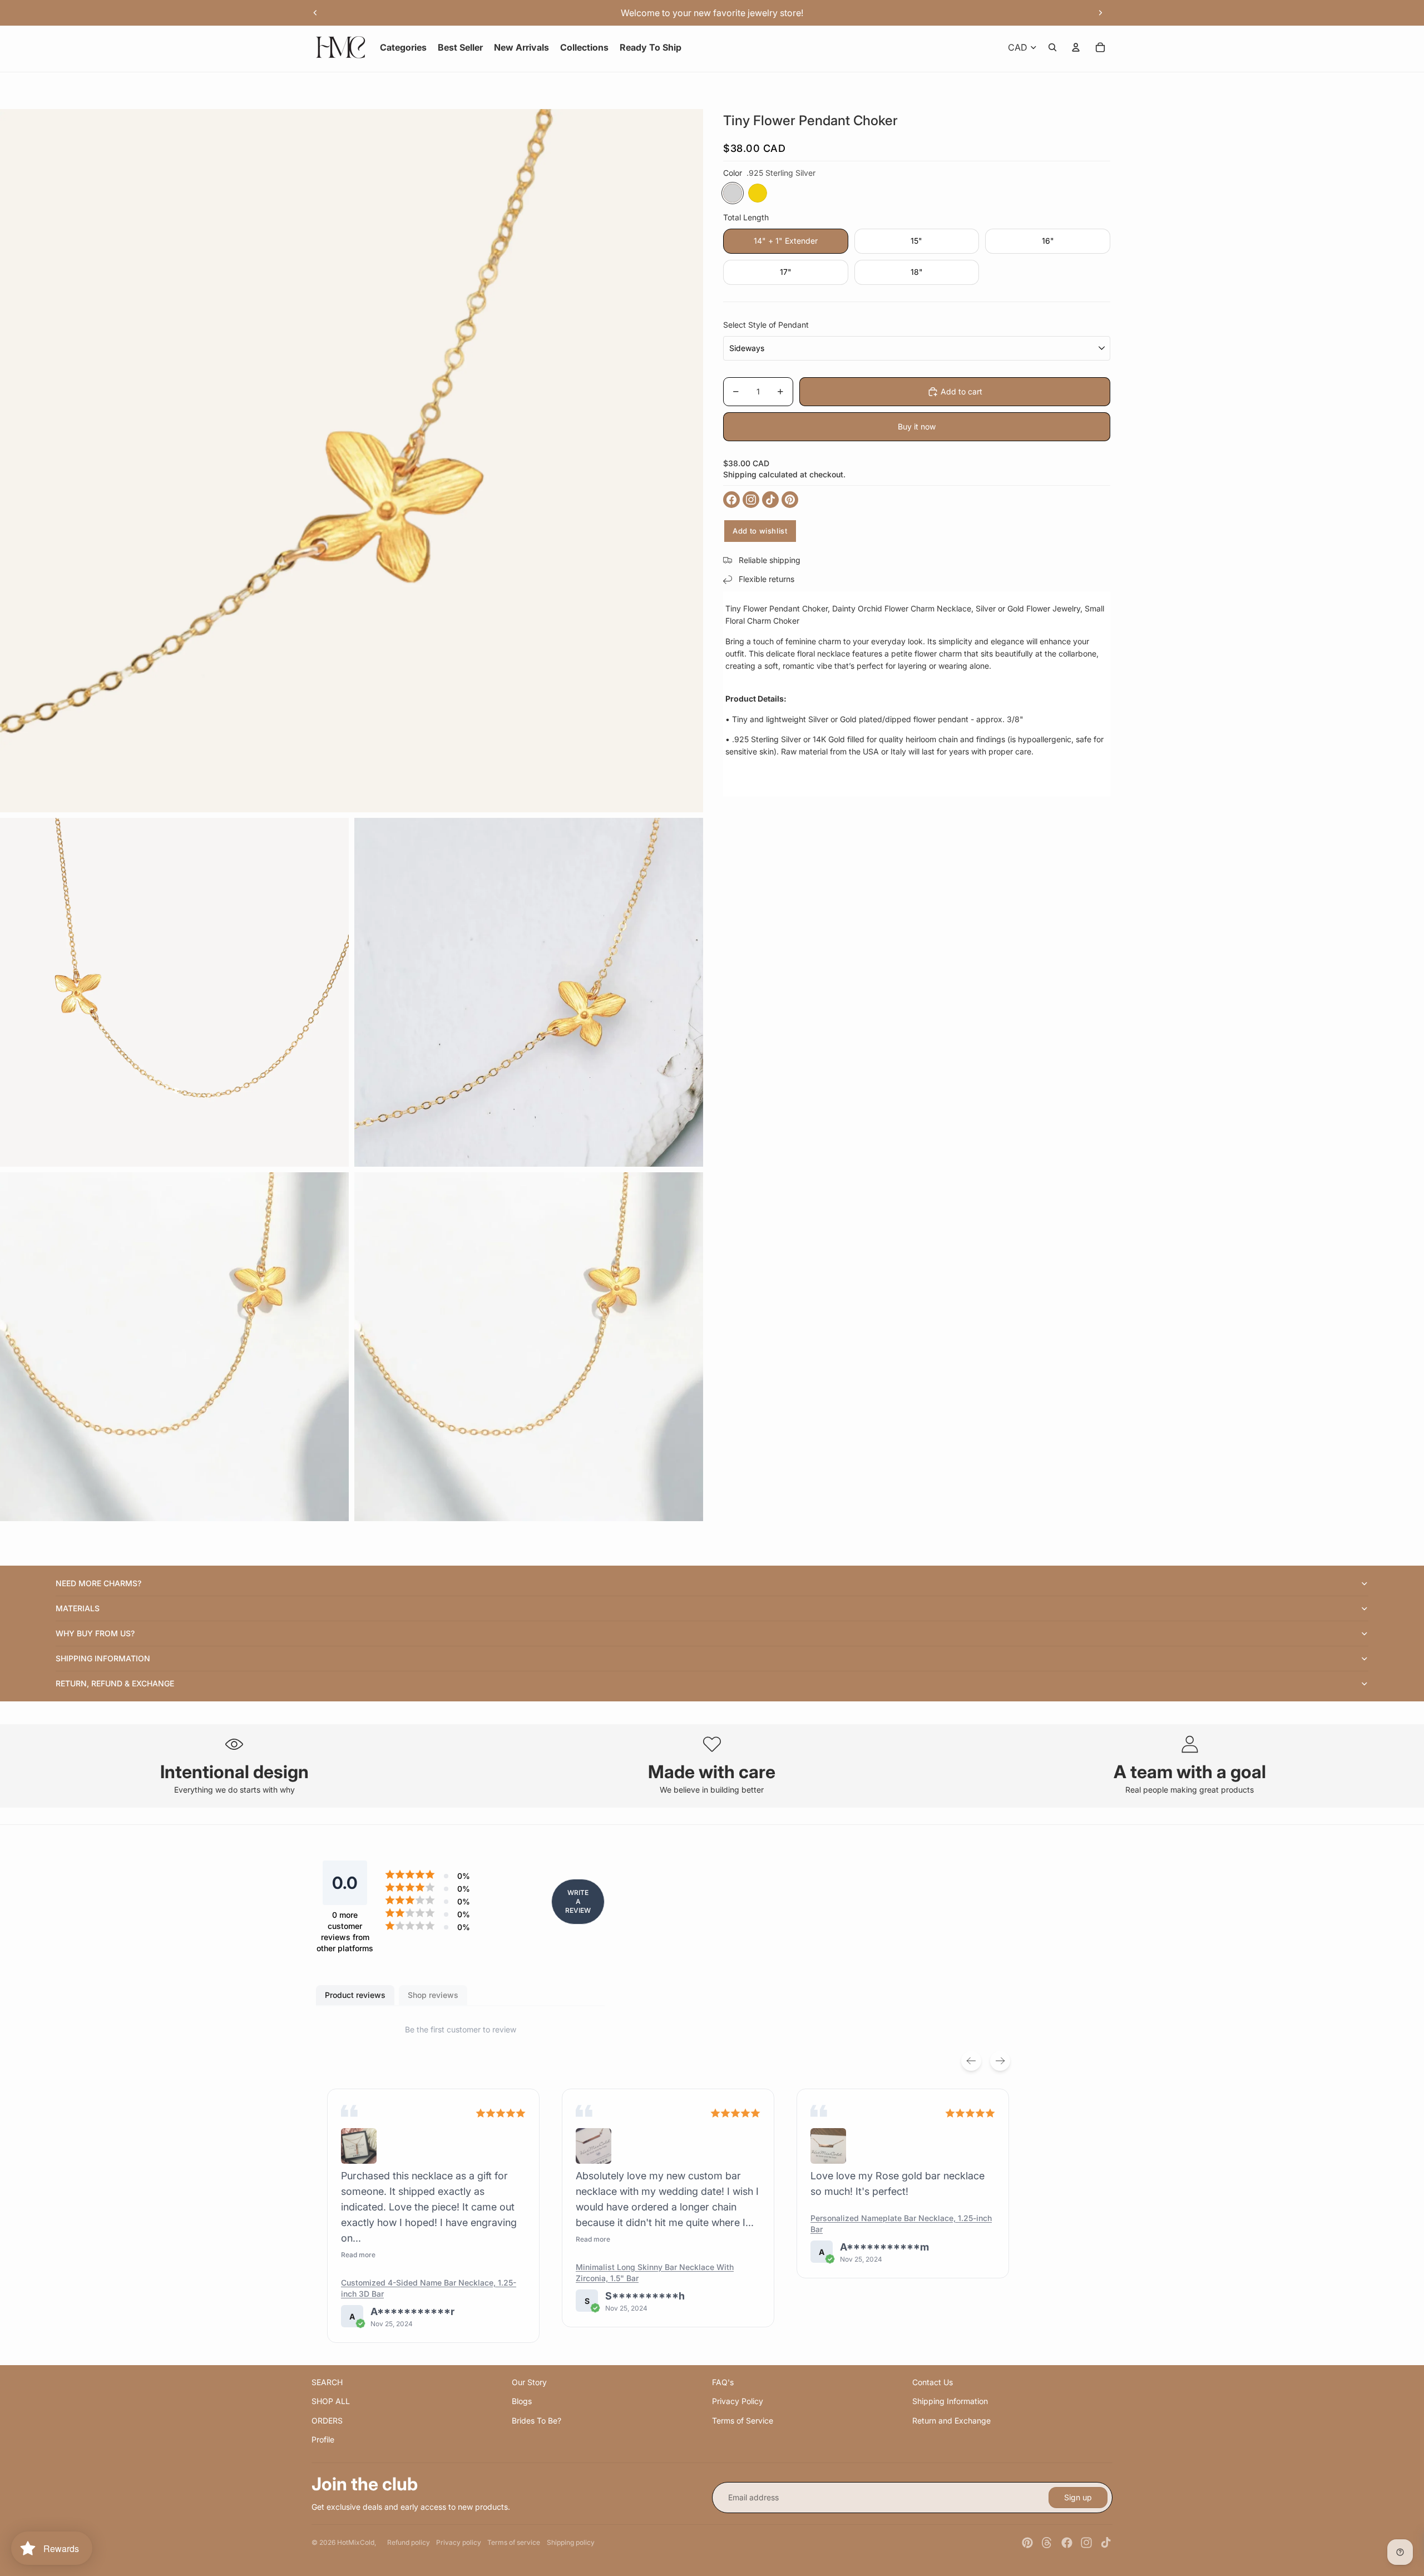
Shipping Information (950, 2401)
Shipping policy (571, 2542)
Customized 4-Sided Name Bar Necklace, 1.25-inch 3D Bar (429, 2288)
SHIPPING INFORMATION (103, 1658)
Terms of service (514, 2542)
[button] (359, 2146)
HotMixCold (356, 2542)
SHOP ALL (331, 2401)
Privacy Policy (738, 2401)
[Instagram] (1086, 2543)
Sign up (1078, 2497)
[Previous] (971, 2061)
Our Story (529, 2382)
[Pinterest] (1027, 2543)
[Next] (1000, 2061)
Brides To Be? (537, 2420)
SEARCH (327, 2382)
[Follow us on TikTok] (770, 500)
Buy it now (917, 426)
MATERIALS (78, 1608)
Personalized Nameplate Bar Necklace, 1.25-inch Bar (901, 2224)
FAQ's (723, 2382)
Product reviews (355, 1995)
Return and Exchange (951, 2420)
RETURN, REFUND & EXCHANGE (115, 1683)
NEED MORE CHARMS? (98, 1583)
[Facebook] (1067, 2543)
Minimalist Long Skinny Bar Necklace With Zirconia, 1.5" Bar (655, 2272)
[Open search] (1052, 47)
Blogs (522, 2401)
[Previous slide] (315, 13)
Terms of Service (743, 2420)
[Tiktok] (1106, 2543)
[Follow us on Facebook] (731, 500)
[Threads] (1047, 2543)
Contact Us (933, 2382)
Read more (358, 2255)
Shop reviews (433, 1995)
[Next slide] (1100, 13)
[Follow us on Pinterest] (790, 500)
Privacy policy (459, 2542)
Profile (323, 2439)
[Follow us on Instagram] (751, 500)
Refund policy (409, 2542)
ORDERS (327, 2420)
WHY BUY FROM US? (95, 1633)
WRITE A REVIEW (578, 1901)
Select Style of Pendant (766, 325)
